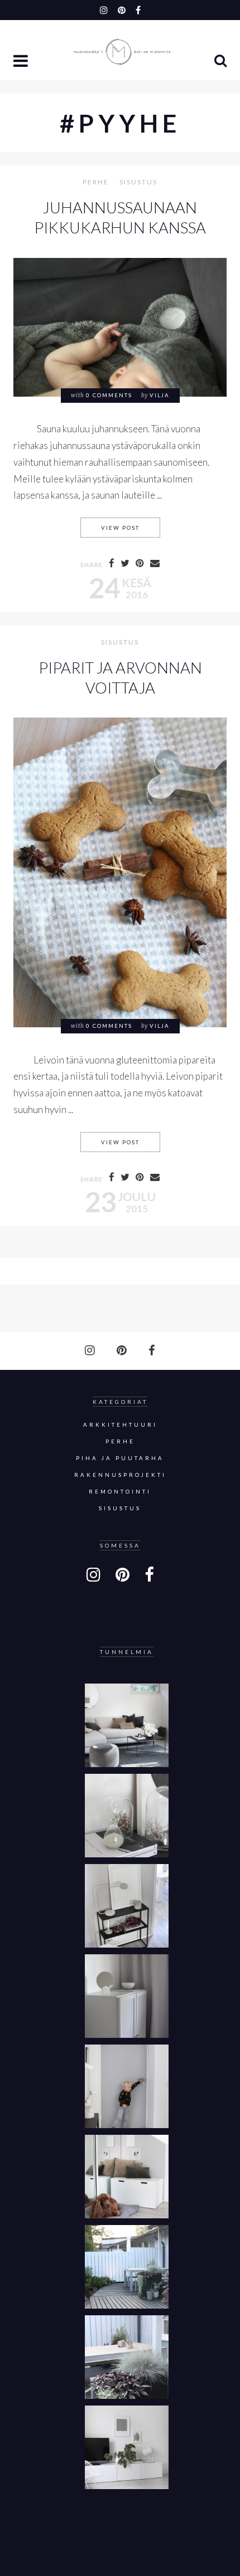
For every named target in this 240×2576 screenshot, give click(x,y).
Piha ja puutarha (120, 1458)
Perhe (96, 182)
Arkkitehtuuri (120, 1425)
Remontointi (120, 1492)
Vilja (160, 395)
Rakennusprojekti (120, 1475)
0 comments (109, 395)
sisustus (138, 182)
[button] (22, 62)
